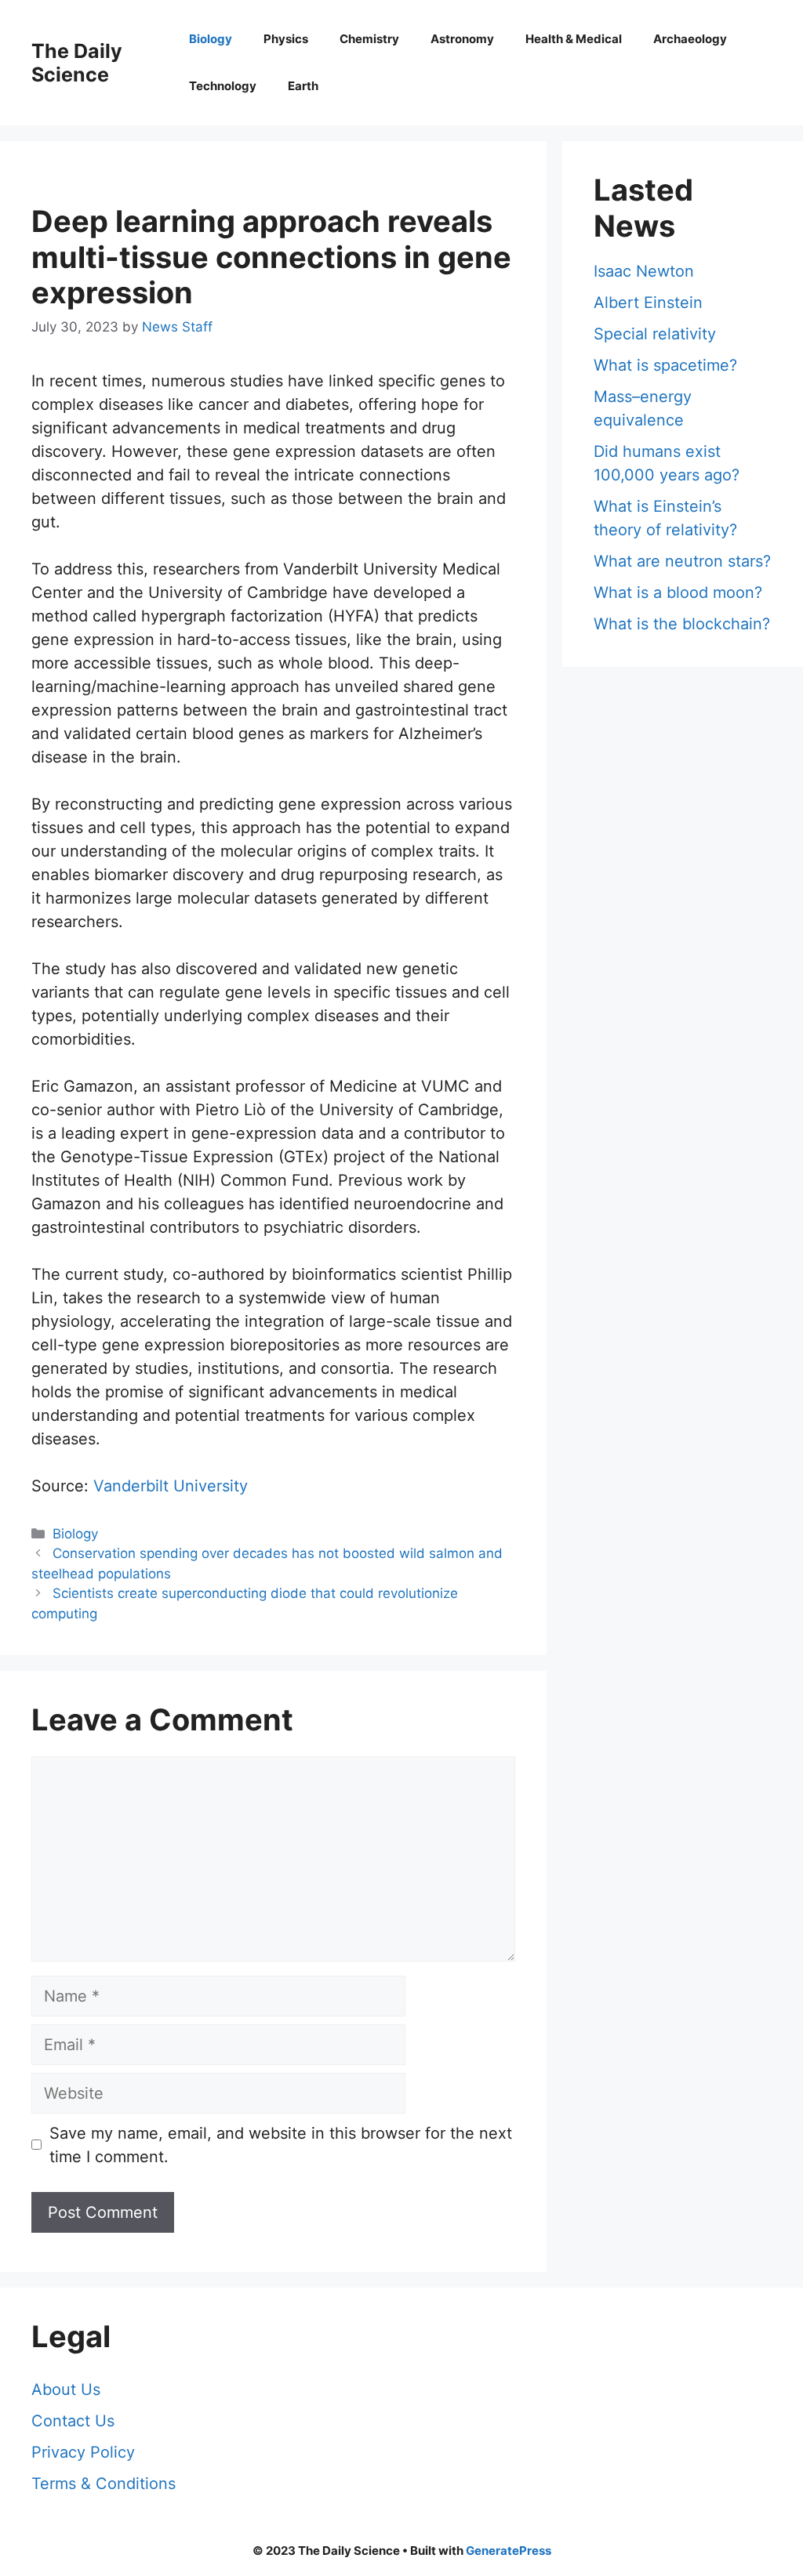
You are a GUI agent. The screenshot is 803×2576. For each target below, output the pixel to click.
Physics (286, 39)
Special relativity (655, 334)
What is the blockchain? (682, 624)
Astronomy (462, 39)
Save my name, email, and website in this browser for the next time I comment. (281, 2145)
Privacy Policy (83, 2452)
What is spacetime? (665, 365)
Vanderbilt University (171, 1486)
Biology (211, 39)
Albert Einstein (648, 303)
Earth (303, 86)
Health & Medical (574, 39)
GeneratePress (509, 2551)
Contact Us (73, 2421)
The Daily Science (77, 63)
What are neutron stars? (682, 561)
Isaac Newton (644, 271)
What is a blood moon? (678, 592)
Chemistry (369, 39)
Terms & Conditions (104, 2484)
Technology (223, 86)
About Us (66, 2389)
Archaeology (690, 39)
